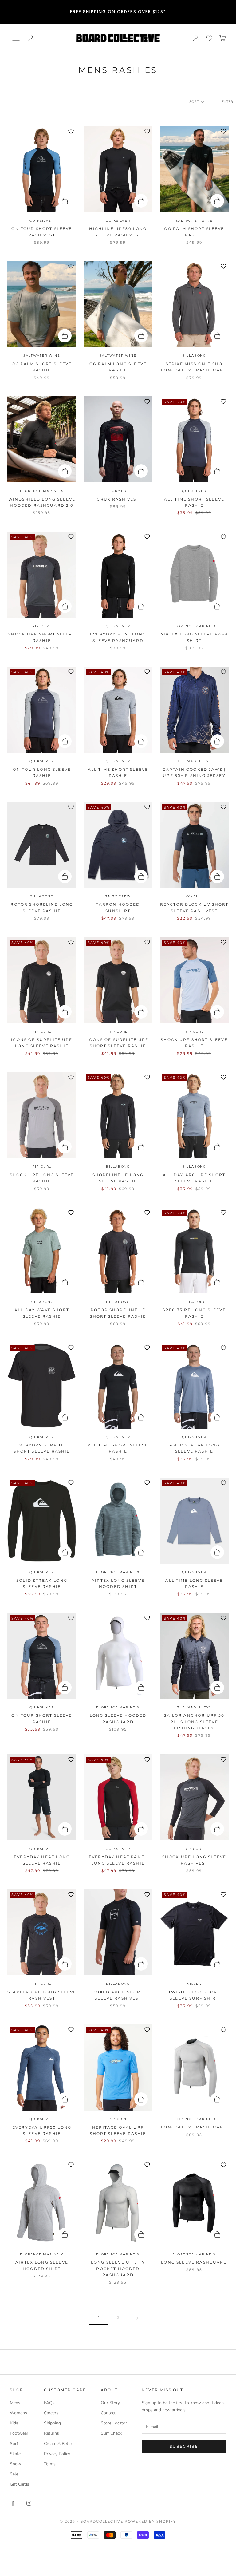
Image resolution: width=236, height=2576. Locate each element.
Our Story (110, 2403)
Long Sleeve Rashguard (194, 2127)
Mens (15, 2403)
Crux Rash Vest (118, 499)
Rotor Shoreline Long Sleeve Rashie (42, 907)
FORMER (118, 491)
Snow (16, 2464)
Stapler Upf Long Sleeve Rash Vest (42, 1995)
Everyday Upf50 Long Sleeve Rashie (42, 2130)
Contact (108, 2413)
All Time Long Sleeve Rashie (194, 1583)
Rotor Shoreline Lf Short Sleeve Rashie (118, 1313)
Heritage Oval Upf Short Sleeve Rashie (118, 2130)
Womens (18, 2413)
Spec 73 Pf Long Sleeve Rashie (194, 1313)
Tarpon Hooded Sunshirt (118, 907)
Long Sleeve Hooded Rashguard (118, 1718)
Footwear (19, 2433)
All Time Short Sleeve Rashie (194, 502)
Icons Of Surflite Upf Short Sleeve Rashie (118, 1043)
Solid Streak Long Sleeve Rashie (194, 1448)
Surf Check (111, 2433)
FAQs (49, 2403)
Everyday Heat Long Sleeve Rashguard (118, 637)
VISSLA (194, 1984)
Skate (15, 2454)
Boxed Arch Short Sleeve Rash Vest (118, 1995)
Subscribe (184, 2447)
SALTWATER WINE (194, 221)
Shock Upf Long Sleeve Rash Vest (194, 1860)
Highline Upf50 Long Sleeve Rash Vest (118, 232)
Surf (14, 2444)
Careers (51, 2413)
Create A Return (59, 2444)
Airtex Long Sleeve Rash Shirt (194, 637)
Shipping (52, 2423)
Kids (14, 2423)
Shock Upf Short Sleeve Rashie (42, 637)
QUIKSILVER (42, 221)
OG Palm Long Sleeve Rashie (118, 367)
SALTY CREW (118, 896)
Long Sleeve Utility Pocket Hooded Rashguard (118, 2269)
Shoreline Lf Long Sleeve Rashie (118, 1178)
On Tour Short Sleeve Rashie (42, 1718)
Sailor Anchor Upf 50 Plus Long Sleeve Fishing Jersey (194, 1722)
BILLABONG (194, 356)
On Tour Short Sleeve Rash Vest (42, 232)
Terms (50, 2464)
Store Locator (114, 2423)
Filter (227, 102)
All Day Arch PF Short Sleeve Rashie (194, 1178)
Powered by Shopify (150, 2521)
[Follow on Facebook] (13, 2503)
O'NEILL (194, 896)
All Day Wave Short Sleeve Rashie (42, 1313)
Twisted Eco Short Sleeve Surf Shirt (194, 1995)
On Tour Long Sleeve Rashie (42, 772)
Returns (51, 2433)
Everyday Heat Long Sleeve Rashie (42, 1860)
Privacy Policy (57, 2454)
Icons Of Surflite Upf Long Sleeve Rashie (42, 1043)
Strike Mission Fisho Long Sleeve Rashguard (194, 367)
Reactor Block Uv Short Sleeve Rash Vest (194, 907)
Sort (194, 102)
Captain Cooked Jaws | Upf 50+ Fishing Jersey (194, 772)
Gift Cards (20, 2484)
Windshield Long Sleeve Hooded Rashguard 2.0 (42, 502)
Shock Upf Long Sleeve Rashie (42, 1178)
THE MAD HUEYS (194, 761)
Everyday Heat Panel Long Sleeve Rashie (118, 1860)
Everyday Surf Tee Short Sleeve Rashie (42, 1448)
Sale (14, 2474)
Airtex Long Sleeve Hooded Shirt (118, 1583)
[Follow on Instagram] (29, 2503)
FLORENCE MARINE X (42, 491)
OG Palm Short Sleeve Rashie (194, 232)
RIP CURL (42, 626)
